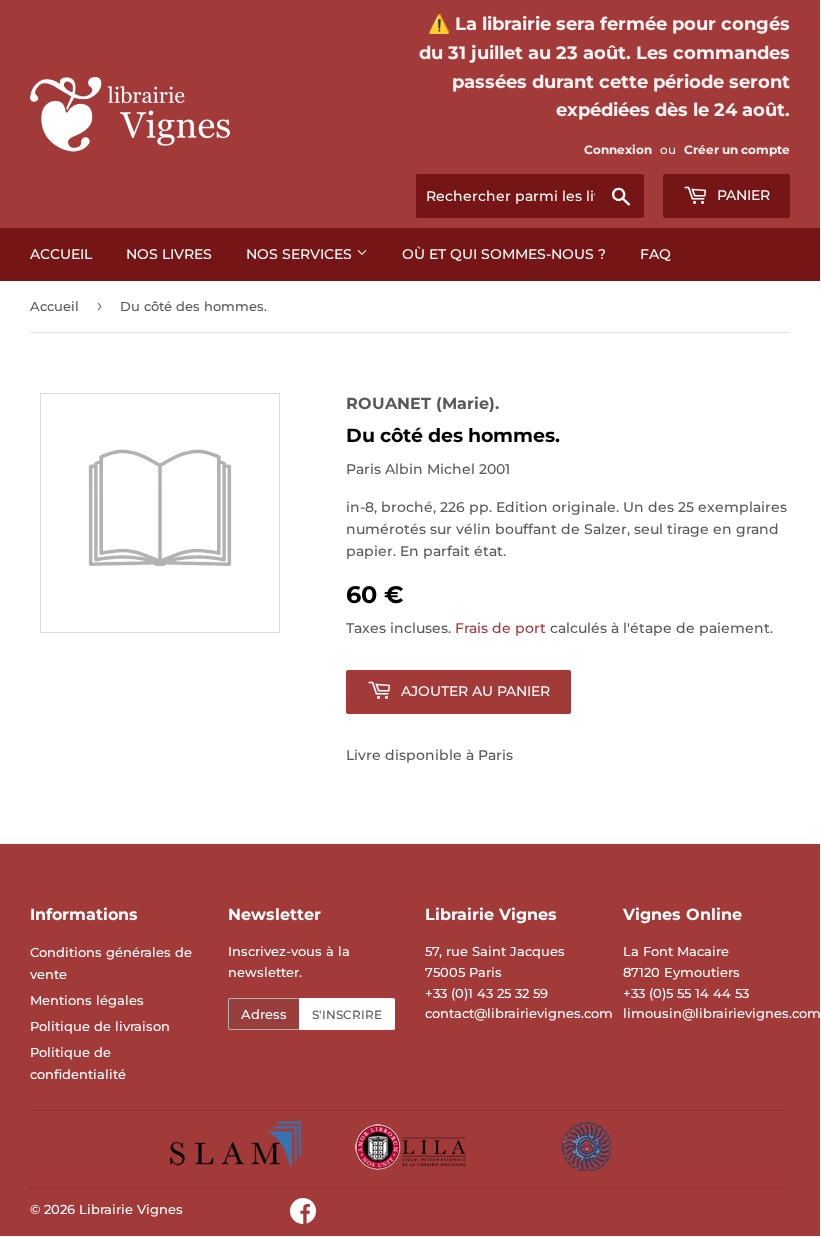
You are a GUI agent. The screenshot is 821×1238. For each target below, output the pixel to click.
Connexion (618, 149)
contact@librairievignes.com (519, 1013)
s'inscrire (347, 1014)
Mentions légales (87, 1000)
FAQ (655, 254)
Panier (741, 195)
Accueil (61, 254)
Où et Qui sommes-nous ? (504, 254)
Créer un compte (737, 149)
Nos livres (169, 254)
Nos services (301, 254)
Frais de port (500, 628)
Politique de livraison (100, 1026)
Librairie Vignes (131, 1209)
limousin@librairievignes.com (722, 1013)
